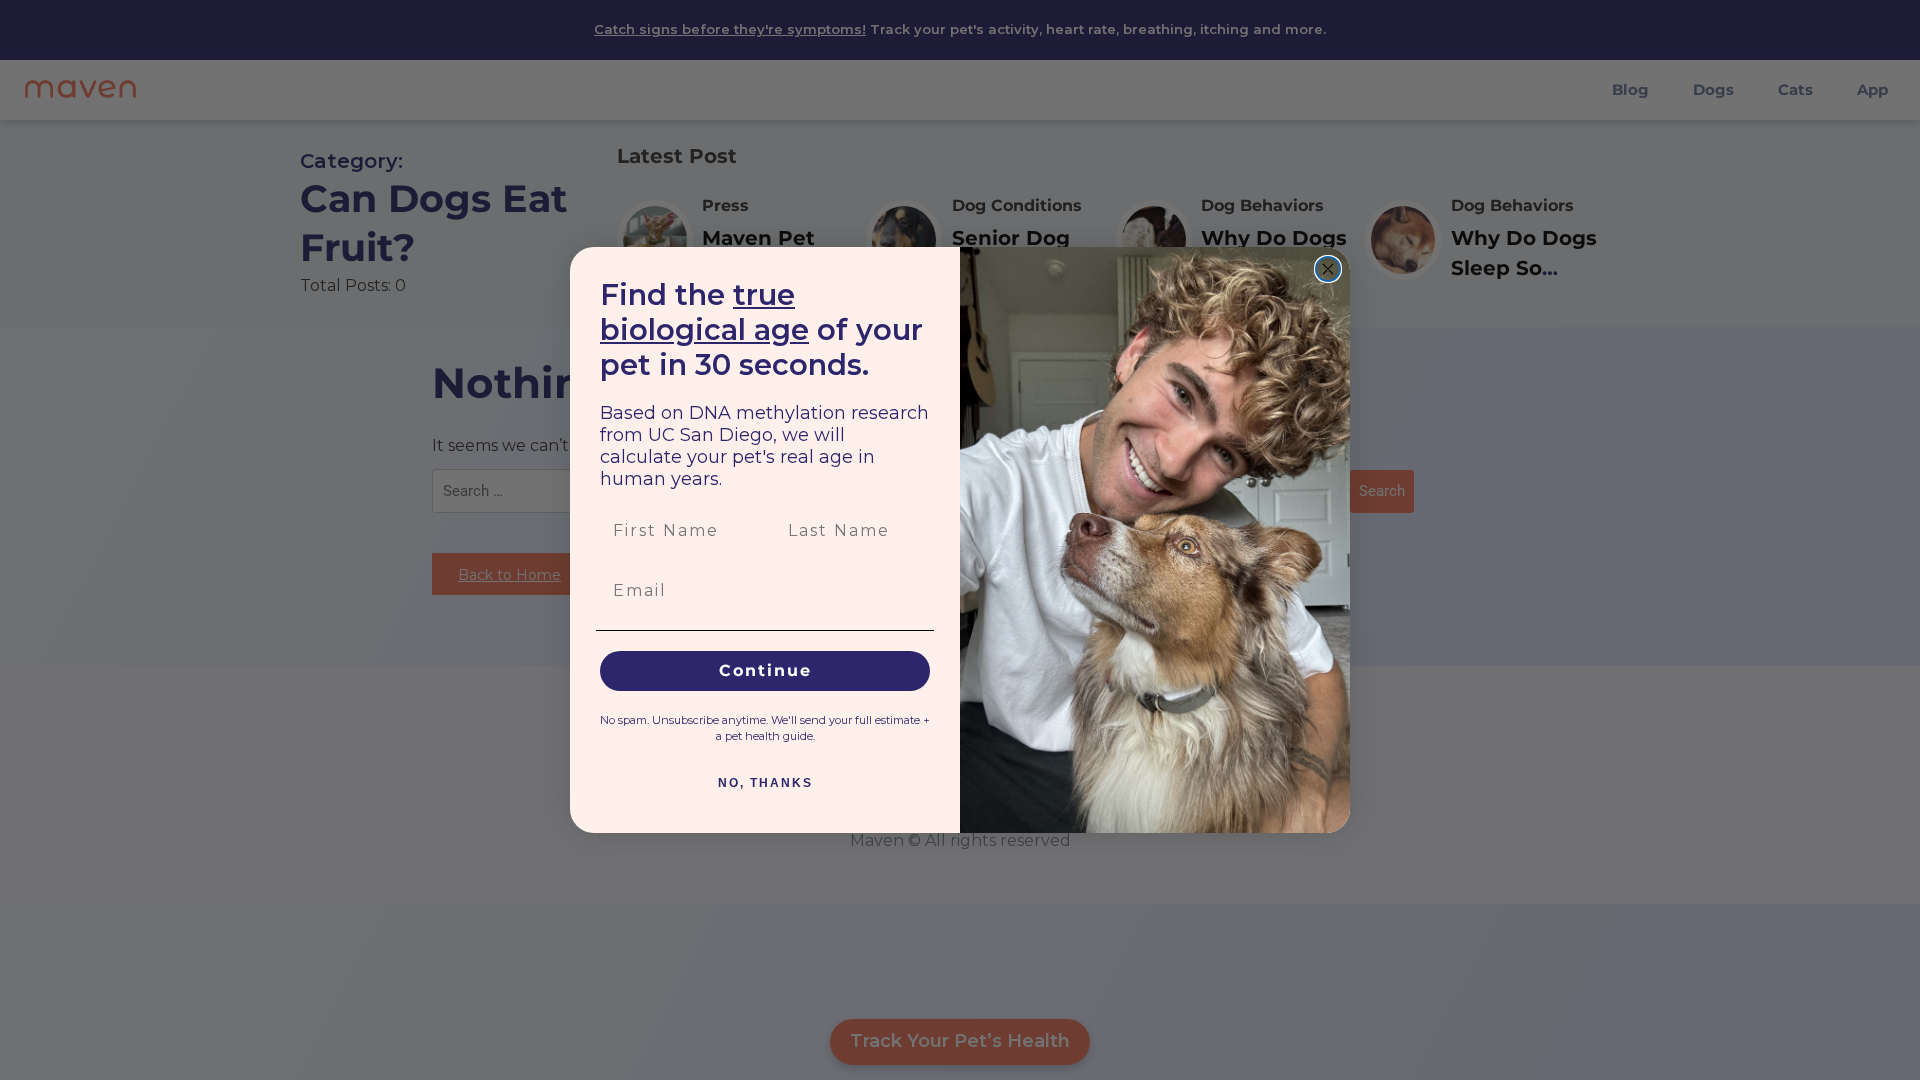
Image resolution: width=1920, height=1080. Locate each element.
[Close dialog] (1328, 269)
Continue (765, 670)
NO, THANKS (765, 783)
